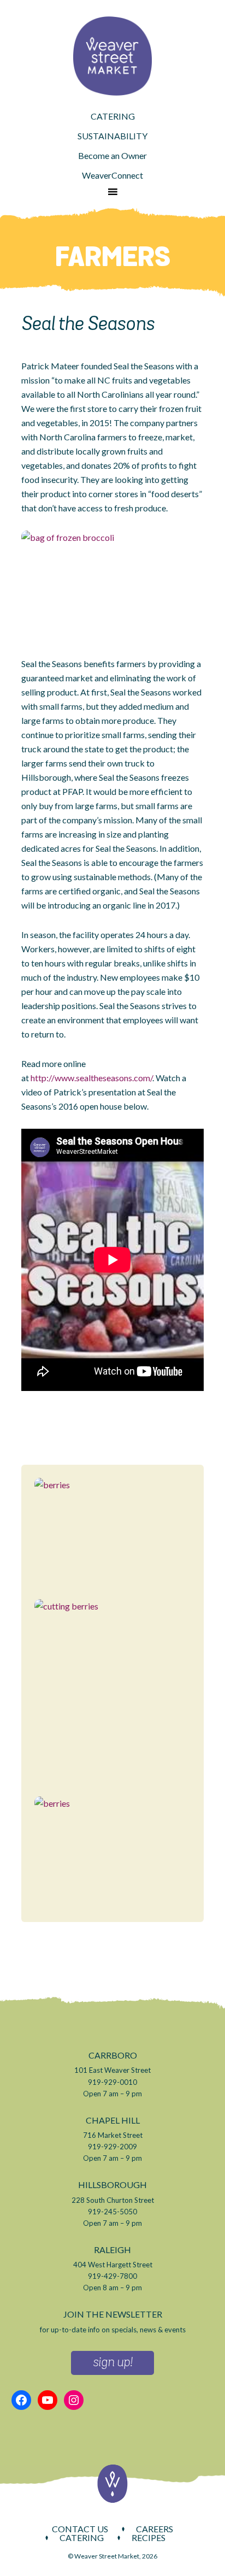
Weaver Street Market (112, 56)
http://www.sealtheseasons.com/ (91, 1078)
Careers (155, 2529)
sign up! (112, 2363)
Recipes (149, 2538)
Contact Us (80, 2529)
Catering (82, 2538)
